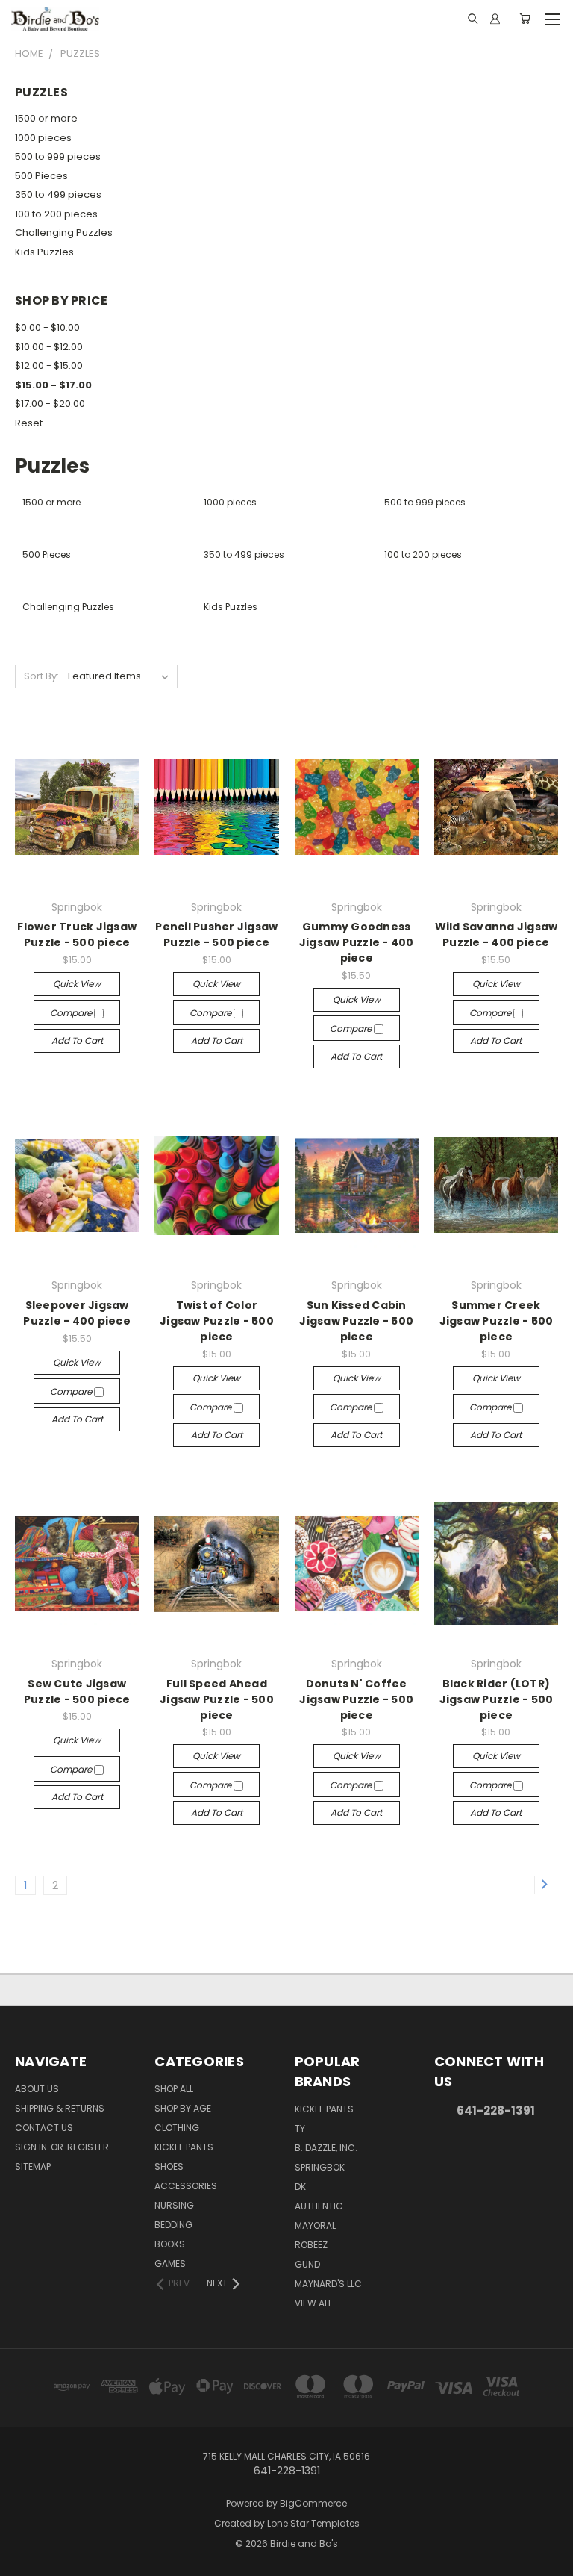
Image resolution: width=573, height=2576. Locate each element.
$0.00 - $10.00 (47, 327)
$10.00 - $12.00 (49, 347)
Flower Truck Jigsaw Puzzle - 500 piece (77, 934)
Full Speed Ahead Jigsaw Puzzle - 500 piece (217, 1699)
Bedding (173, 2225)
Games (170, 2264)
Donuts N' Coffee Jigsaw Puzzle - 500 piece (356, 1699)
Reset (29, 423)
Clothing (177, 2128)
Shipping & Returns (60, 2108)
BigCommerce (313, 2503)
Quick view (77, 984)
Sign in (32, 2147)
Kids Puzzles (44, 252)
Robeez (311, 2245)
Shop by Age (183, 2108)
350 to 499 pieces (58, 195)
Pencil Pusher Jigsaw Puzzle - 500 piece (216, 934)
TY (300, 2128)
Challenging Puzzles (64, 233)
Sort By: (41, 676)
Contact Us (44, 2128)
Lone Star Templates (313, 2523)
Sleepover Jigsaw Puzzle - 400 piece (77, 1313)
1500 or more (46, 118)
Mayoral (315, 2225)
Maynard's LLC (328, 2284)
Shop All (174, 2089)
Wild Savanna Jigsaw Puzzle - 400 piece (497, 934)
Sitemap (33, 2166)
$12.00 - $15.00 (49, 365)
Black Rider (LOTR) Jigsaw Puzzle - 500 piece (497, 1699)
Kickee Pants (184, 2147)
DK (300, 2187)
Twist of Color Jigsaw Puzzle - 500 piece (217, 1321)
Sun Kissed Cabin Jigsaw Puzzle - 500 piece (356, 1321)
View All (313, 2303)
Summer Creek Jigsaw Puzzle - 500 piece (497, 1321)
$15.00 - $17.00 (53, 385)
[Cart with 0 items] (525, 19)
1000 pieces (43, 138)
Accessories (186, 2186)
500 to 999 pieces (58, 156)
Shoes (169, 2166)
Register (88, 2147)
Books (170, 2244)
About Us (37, 2089)
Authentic (319, 2206)
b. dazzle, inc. (326, 2148)
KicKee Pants (324, 2109)
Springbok (320, 2167)
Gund (307, 2264)
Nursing (174, 2205)
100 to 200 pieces (56, 214)
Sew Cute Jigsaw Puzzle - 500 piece (77, 1692)
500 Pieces (41, 176)
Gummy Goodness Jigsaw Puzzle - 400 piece (357, 942)
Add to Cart (77, 1040)
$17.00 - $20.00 (50, 404)
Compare (72, 1013)
